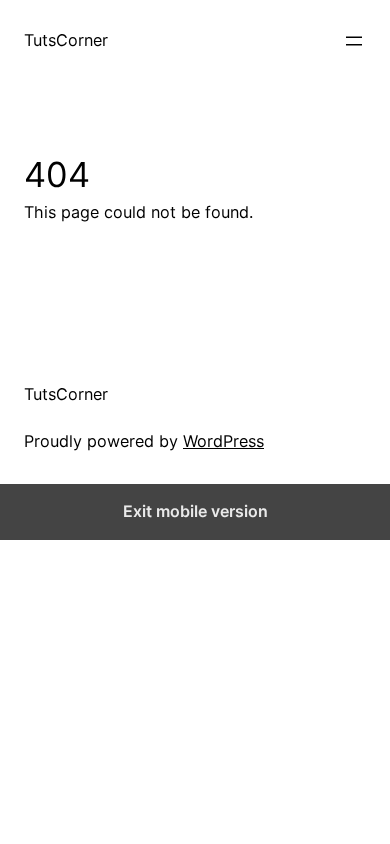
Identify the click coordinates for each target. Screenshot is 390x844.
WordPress (223, 441)
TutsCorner (66, 40)
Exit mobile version (195, 511)
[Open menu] (354, 41)
